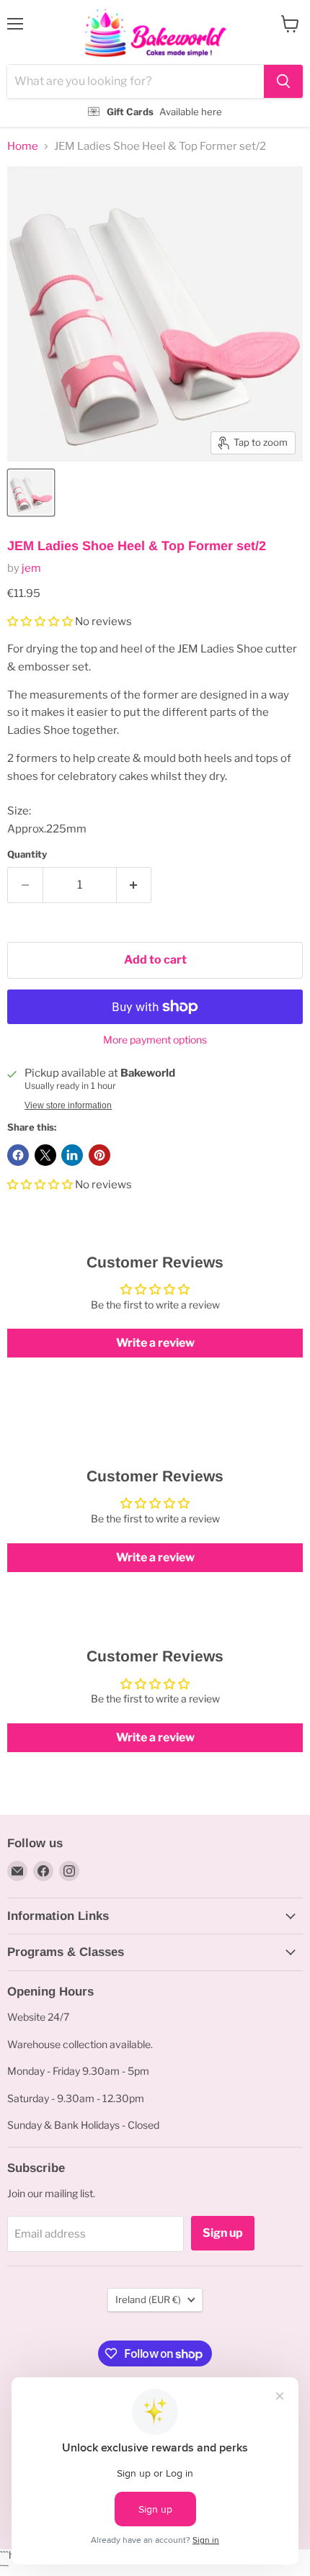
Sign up (223, 2233)
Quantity (27, 854)
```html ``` (152, 64)
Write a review (155, 1343)
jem (31, 568)
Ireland (148, 2299)
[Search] (283, 81)
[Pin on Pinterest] (99, 1155)
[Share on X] (45, 1155)
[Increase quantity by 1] (134, 885)
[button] (41, 621)
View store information (68, 1105)
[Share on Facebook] (18, 1155)
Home (23, 147)
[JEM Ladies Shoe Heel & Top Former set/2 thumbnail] (31, 493)
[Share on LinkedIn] (72, 1155)
